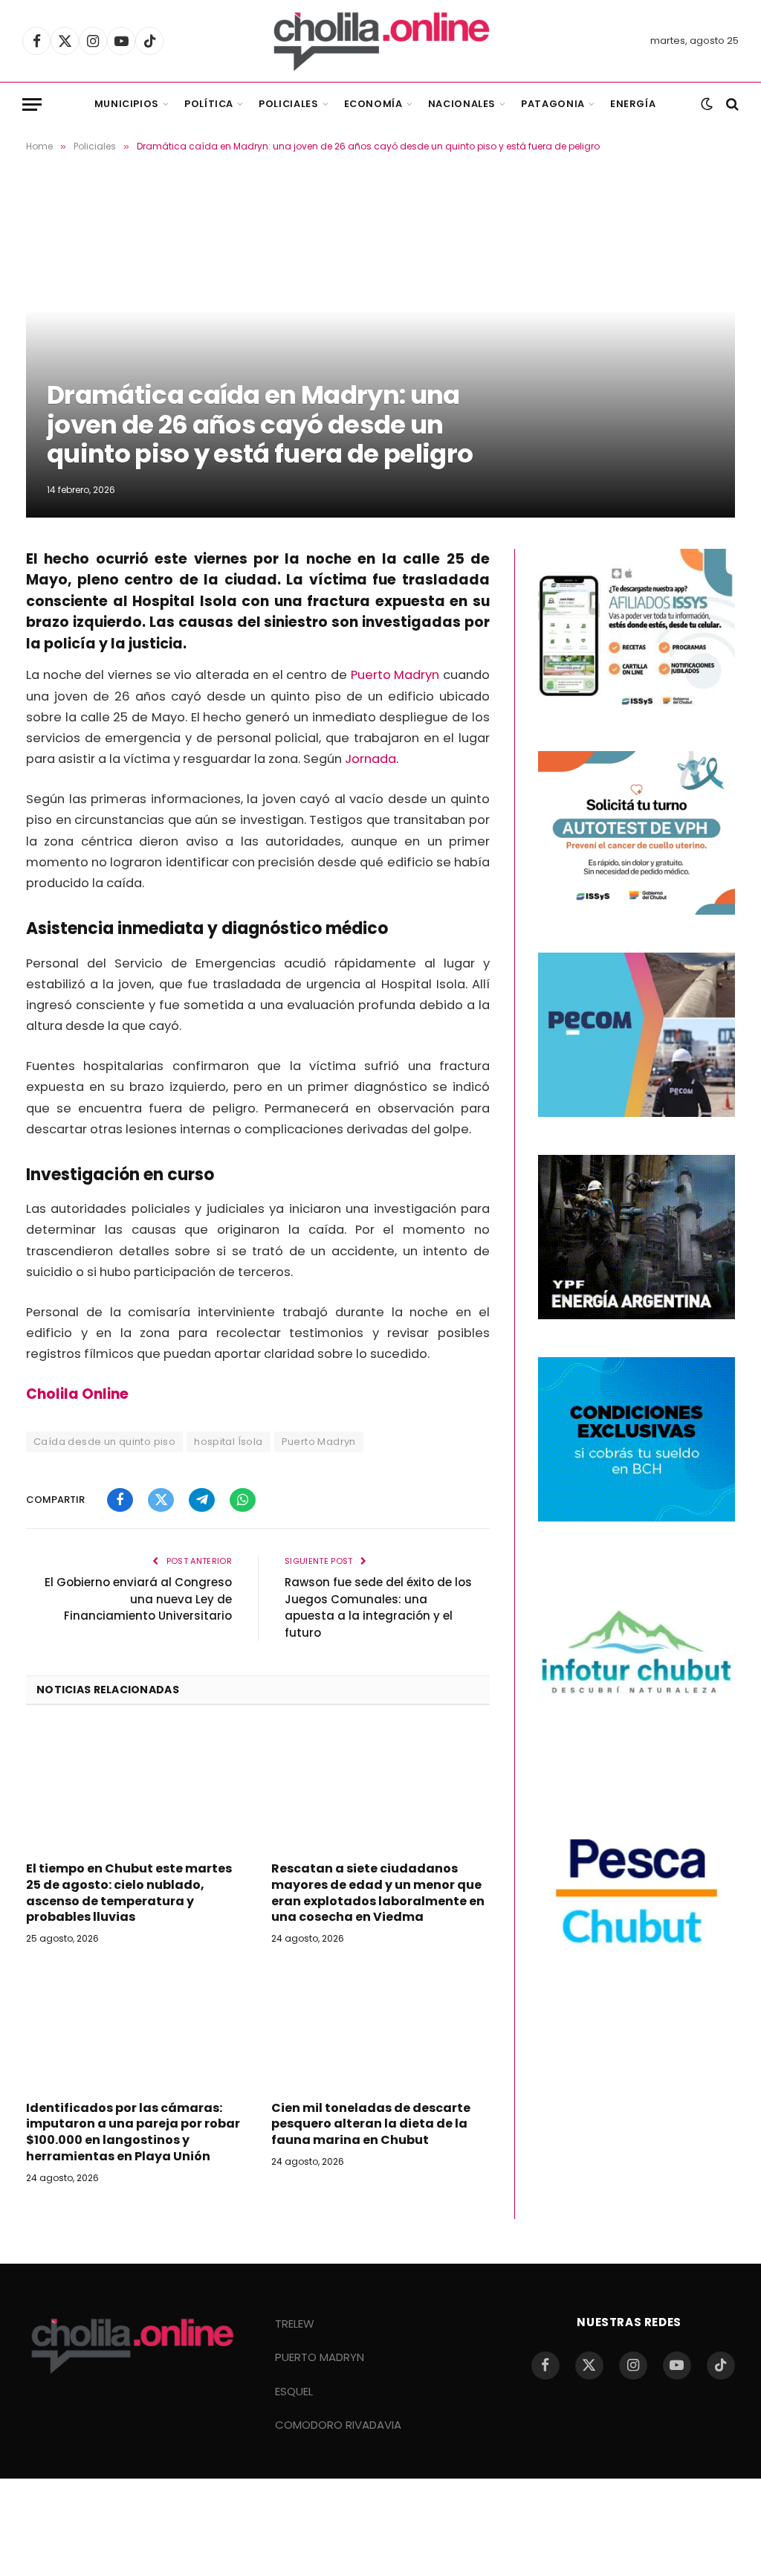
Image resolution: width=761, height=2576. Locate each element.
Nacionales (462, 104)
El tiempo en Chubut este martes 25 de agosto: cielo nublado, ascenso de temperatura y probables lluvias (129, 1893)
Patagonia (553, 104)
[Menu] (32, 104)
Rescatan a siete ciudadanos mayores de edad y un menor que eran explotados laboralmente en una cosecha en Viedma (378, 1893)
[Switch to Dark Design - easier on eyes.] (707, 104)
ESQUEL (294, 2391)
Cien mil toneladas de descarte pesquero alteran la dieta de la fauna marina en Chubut (371, 2124)
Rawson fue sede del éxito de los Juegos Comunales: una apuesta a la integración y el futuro (378, 1607)
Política (209, 104)
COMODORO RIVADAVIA (338, 2425)
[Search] (731, 104)
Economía (373, 104)
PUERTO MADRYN (320, 2357)
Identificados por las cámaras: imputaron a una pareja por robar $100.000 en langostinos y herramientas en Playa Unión (133, 2132)
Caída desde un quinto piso (104, 1442)
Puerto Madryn (395, 675)
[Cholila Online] (381, 41)
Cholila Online (77, 1394)
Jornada (370, 759)
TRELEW (295, 2324)
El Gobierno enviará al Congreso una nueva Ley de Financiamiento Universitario (138, 1599)
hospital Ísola (228, 1442)
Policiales (288, 104)
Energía (633, 104)
